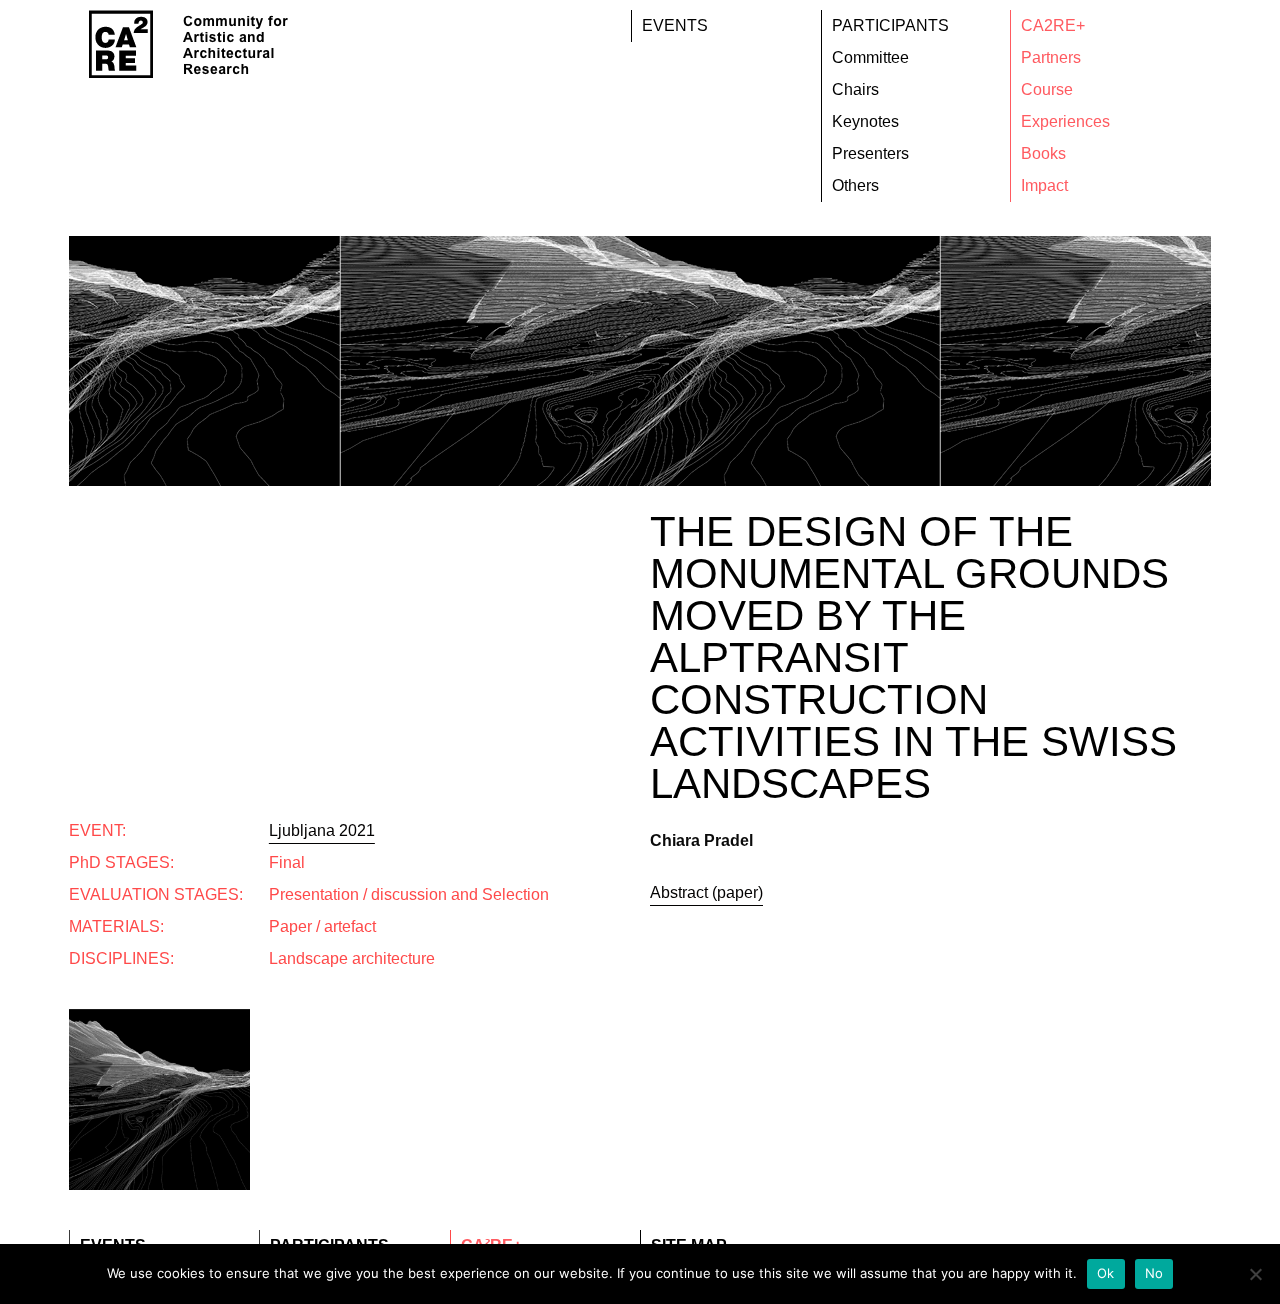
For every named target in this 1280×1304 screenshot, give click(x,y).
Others (855, 185)
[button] (255, 982)
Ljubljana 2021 (322, 830)
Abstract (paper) (706, 892)
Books (1043, 153)
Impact (1044, 185)
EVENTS (675, 25)
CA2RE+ (1053, 25)
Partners (1051, 57)
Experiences (1065, 121)
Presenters (870, 153)
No (1154, 1273)
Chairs (855, 89)
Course (1047, 89)
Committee (870, 57)
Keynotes (865, 121)
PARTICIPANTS (890, 25)
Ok (1106, 1273)
